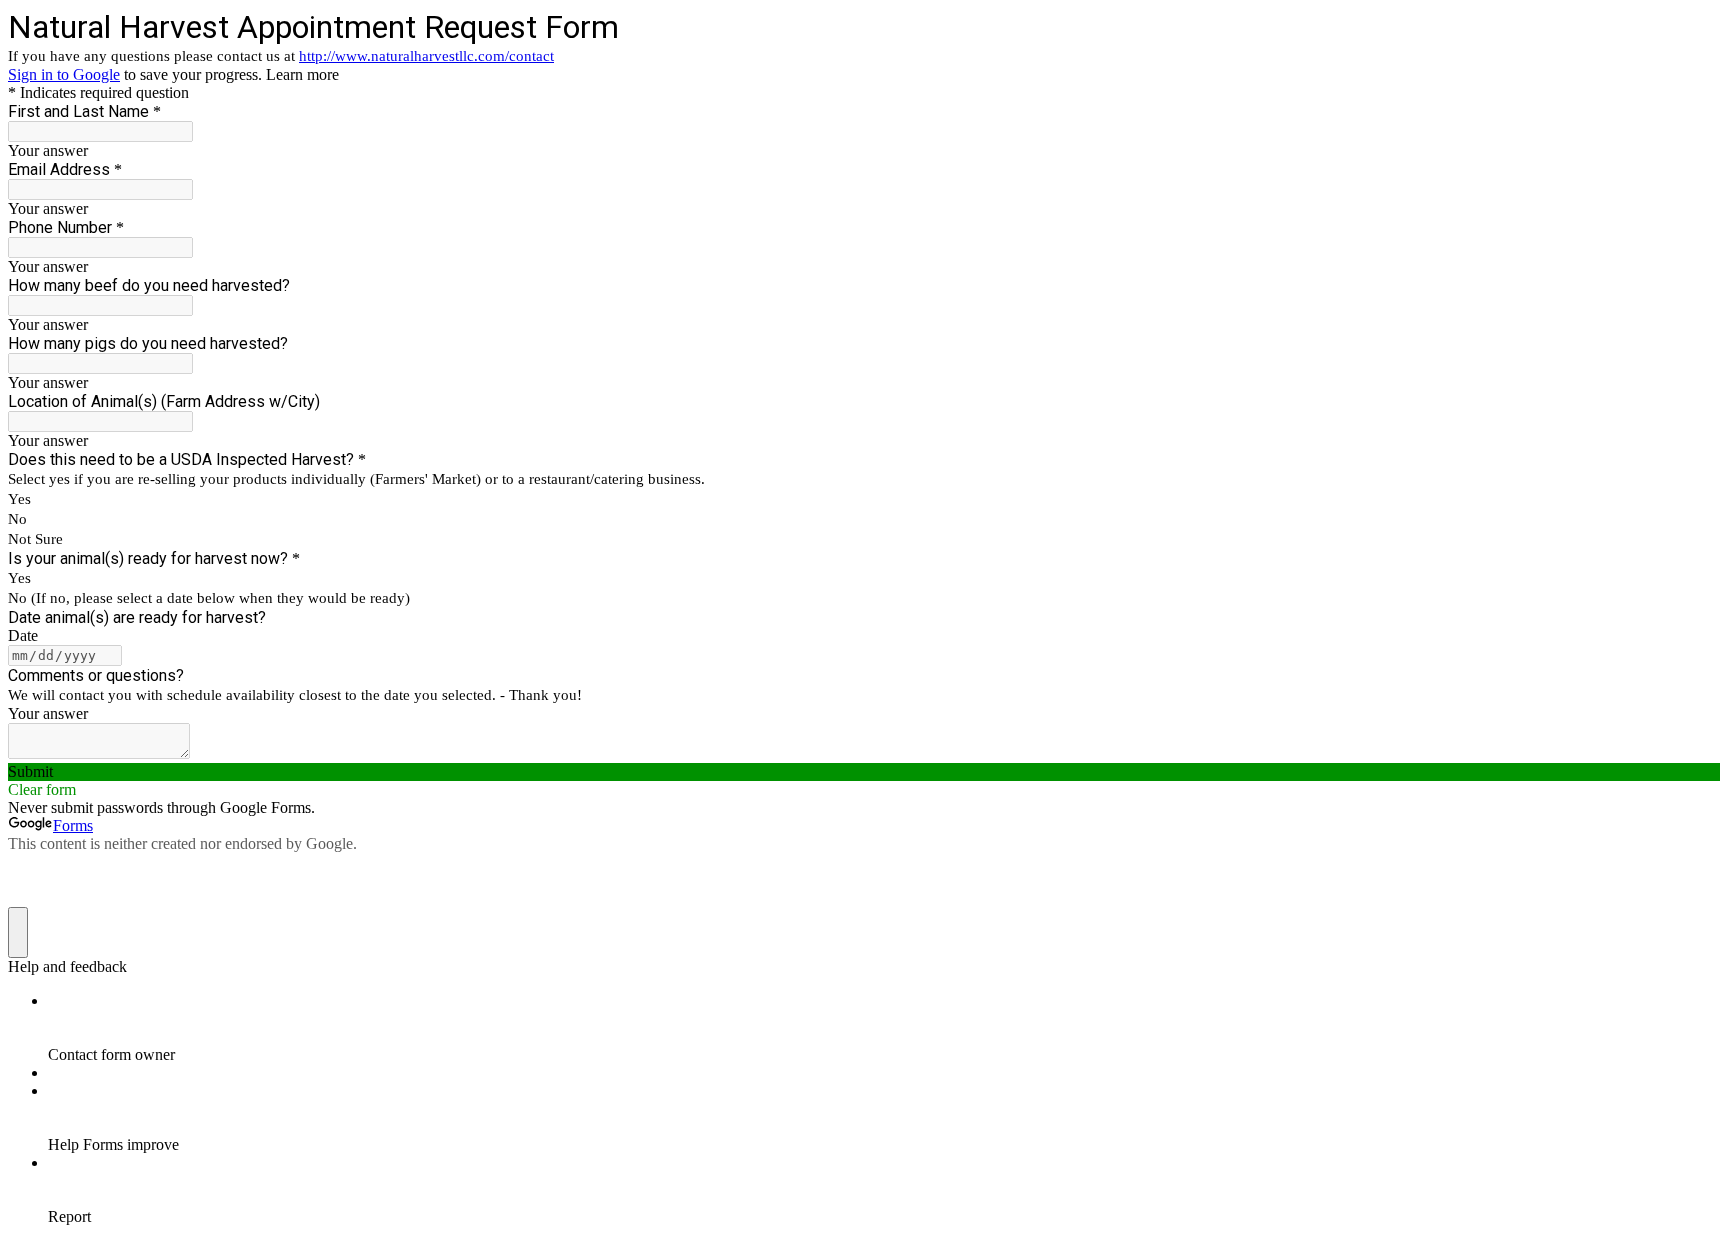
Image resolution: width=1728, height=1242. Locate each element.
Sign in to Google (64, 74)
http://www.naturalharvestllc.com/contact (426, 56)
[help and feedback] (18, 932)
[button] (864, 772)
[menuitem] (884, 1028)
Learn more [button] (302, 74)
